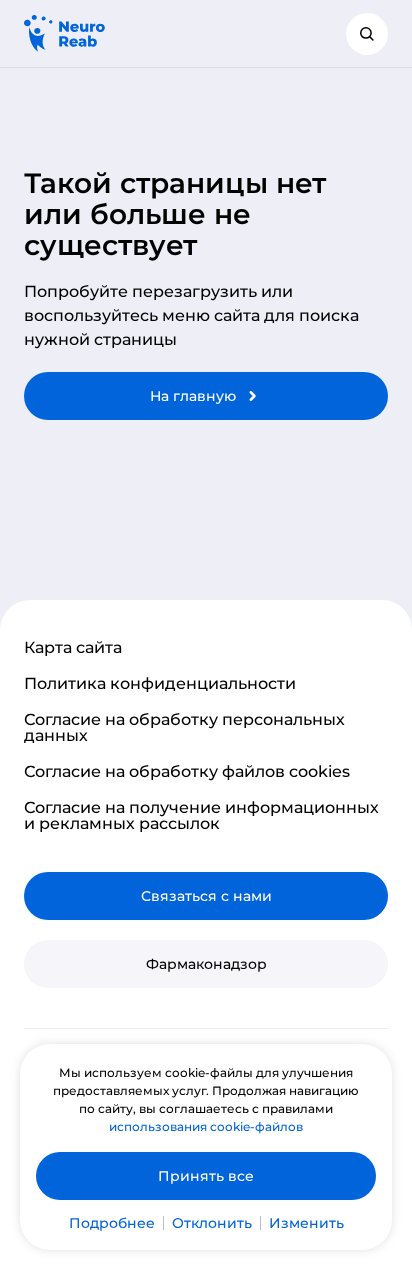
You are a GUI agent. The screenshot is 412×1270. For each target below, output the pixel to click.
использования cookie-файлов (206, 1126)
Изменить (306, 1223)
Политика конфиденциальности (160, 684)
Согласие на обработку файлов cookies (187, 772)
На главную (193, 396)
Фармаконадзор (206, 964)
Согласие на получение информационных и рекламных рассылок (201, 816)
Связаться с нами (206, 896)
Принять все (206, 1176)
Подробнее (112, 1223)
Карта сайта (73, 648)
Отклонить (212, 1223)
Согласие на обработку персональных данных (184, 728)
